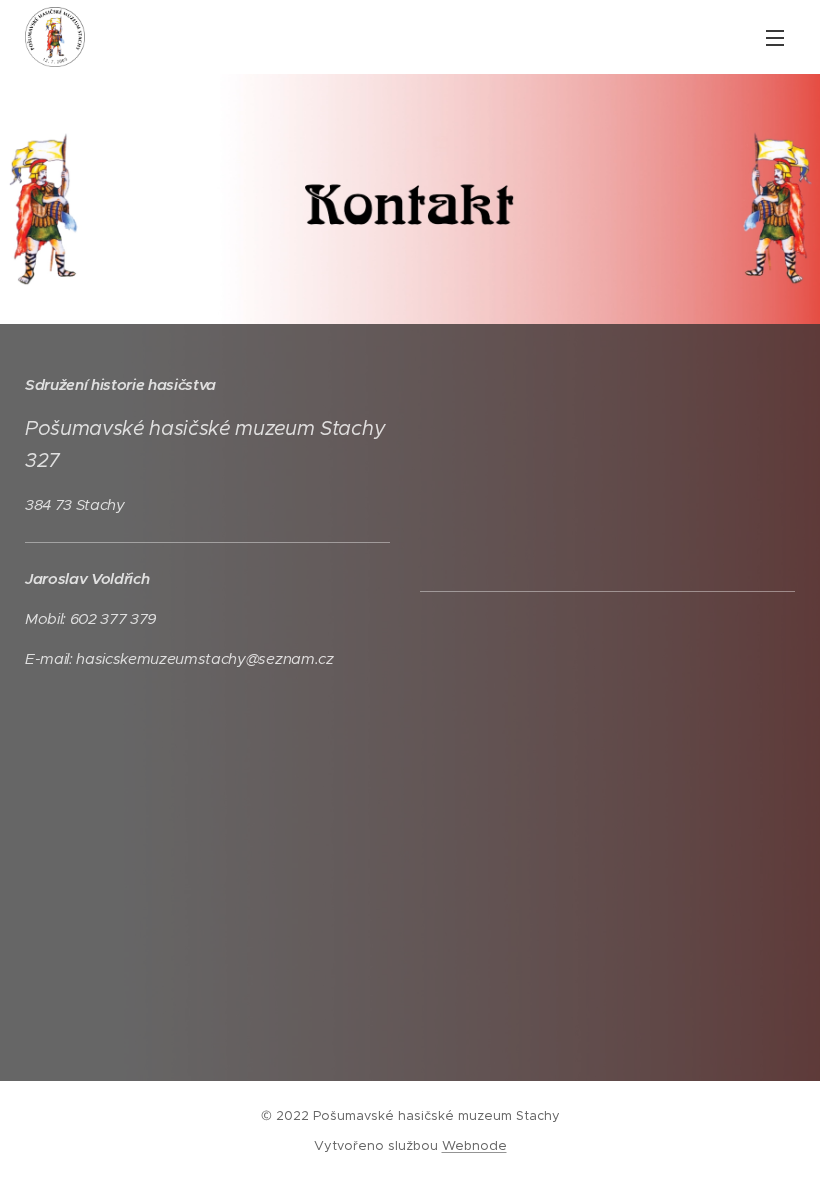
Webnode (474, 1145)
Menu (775, 37)
